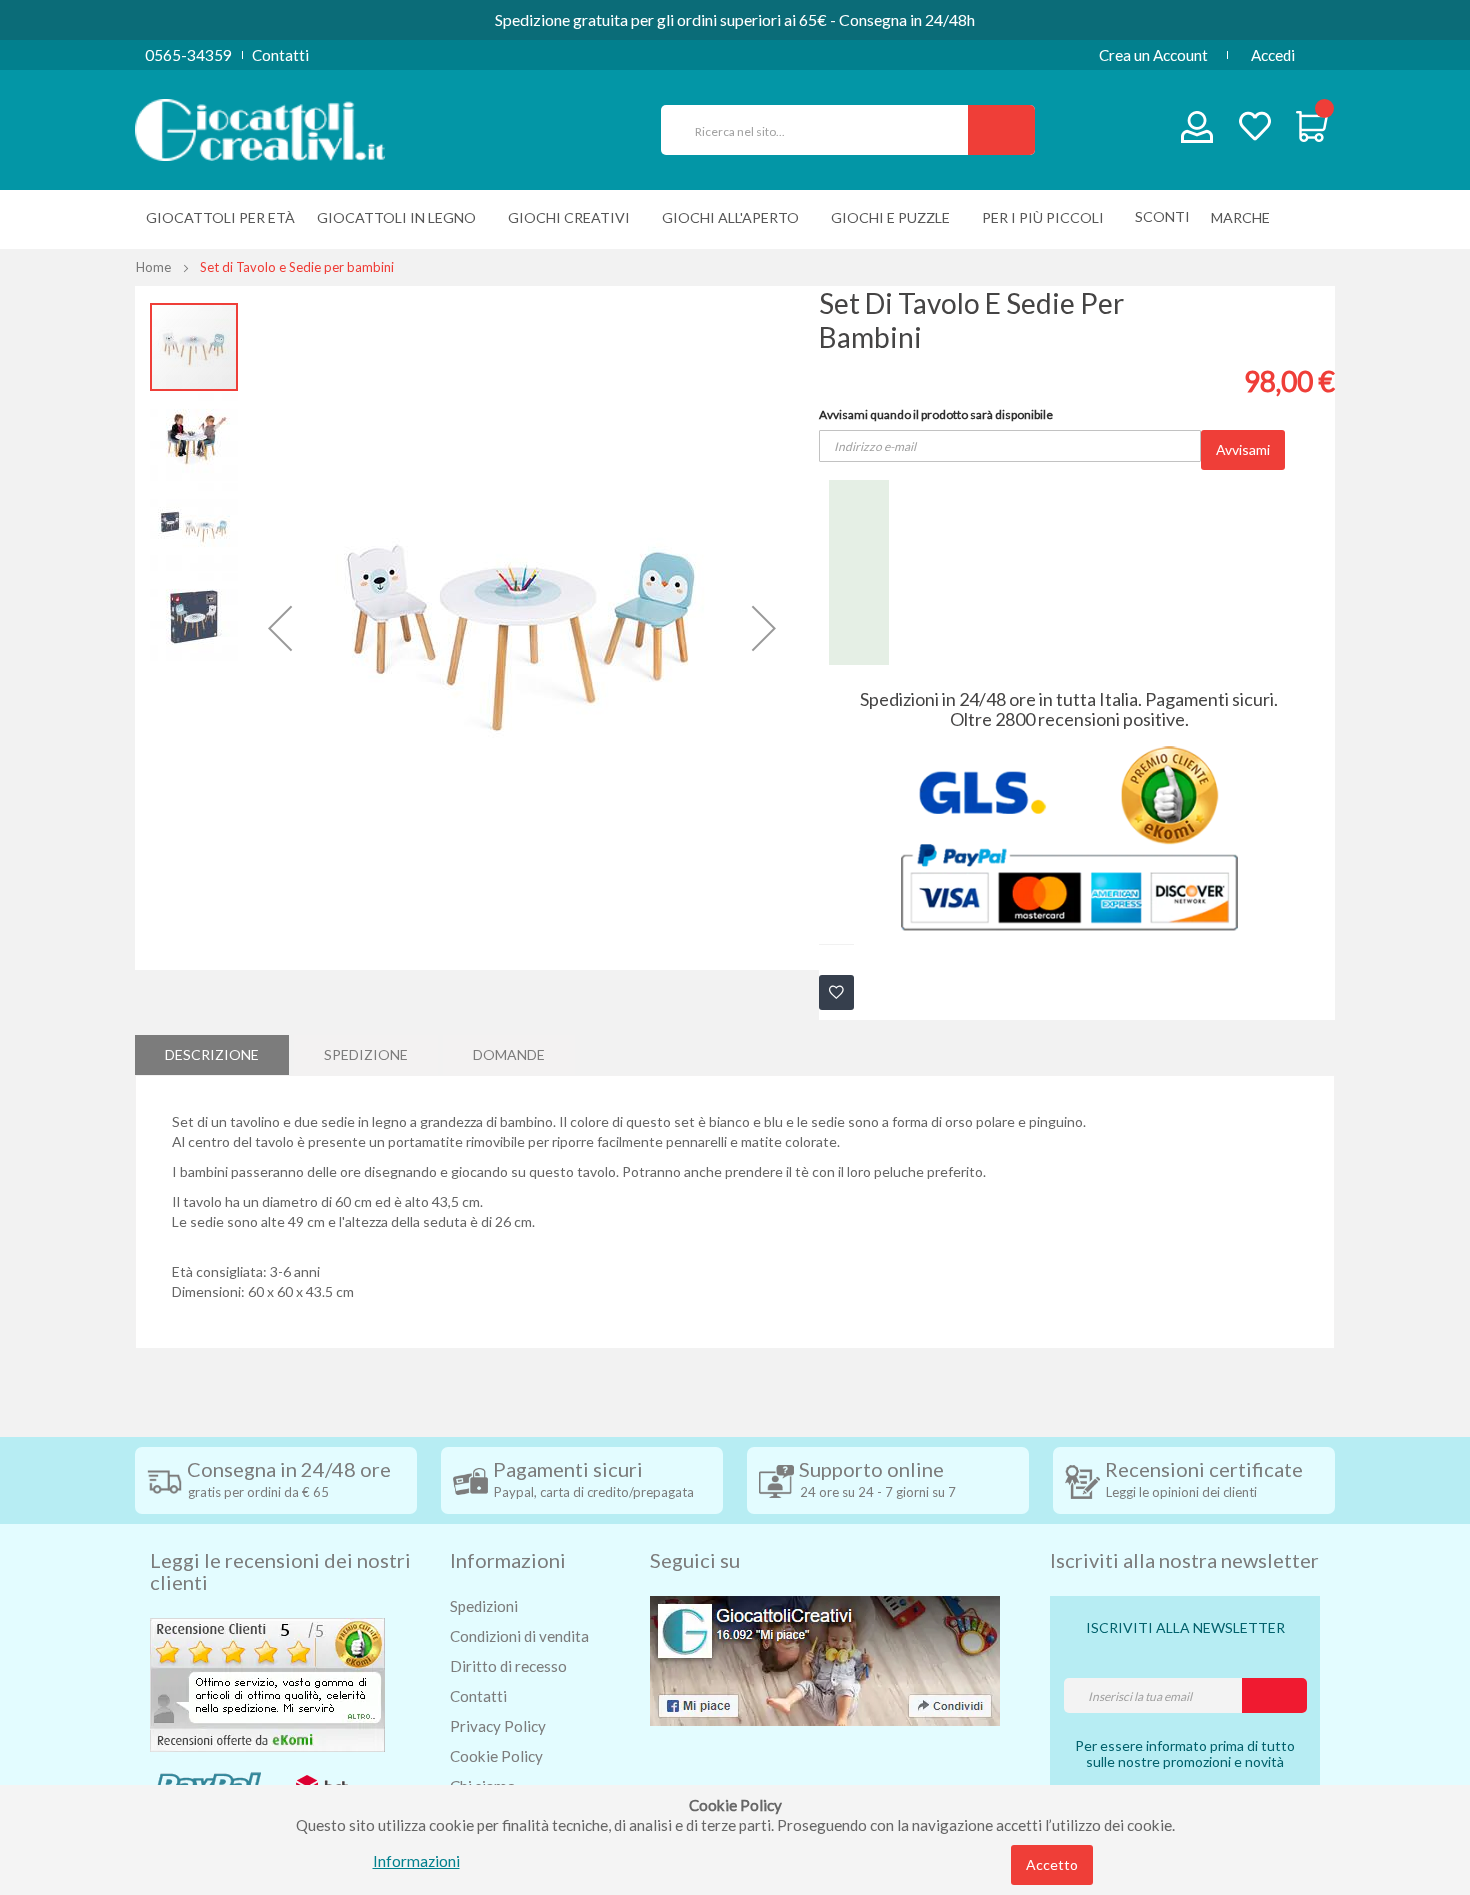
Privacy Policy (498, 1726)
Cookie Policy (496, 1756)
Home (153, 267)
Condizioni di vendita (519, 1636)
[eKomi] (267, 1683)
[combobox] (823, 130)
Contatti (280, 55)
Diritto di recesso (508, 1666)
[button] (280, 628)
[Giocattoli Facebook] (825, 1659)
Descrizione (212, 1054)
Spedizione (366, 1054)
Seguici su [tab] (695, 1560)
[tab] (212, 1055)
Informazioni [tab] (508, 1560)
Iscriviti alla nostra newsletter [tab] (1184, 1560)
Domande (509, 1054)
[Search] (1001, 130)
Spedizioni (484, 1606)
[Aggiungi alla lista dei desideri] (836, 992)
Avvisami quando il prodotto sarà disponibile (936, 414)
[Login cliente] (1197, 131)
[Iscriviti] (1274, 1695)
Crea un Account (1153, 55)
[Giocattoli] (260, 128)
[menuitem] (1245, 217)
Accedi (1273, 55)
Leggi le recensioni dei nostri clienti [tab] (280, 1571)
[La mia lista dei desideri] (1255, 128)
